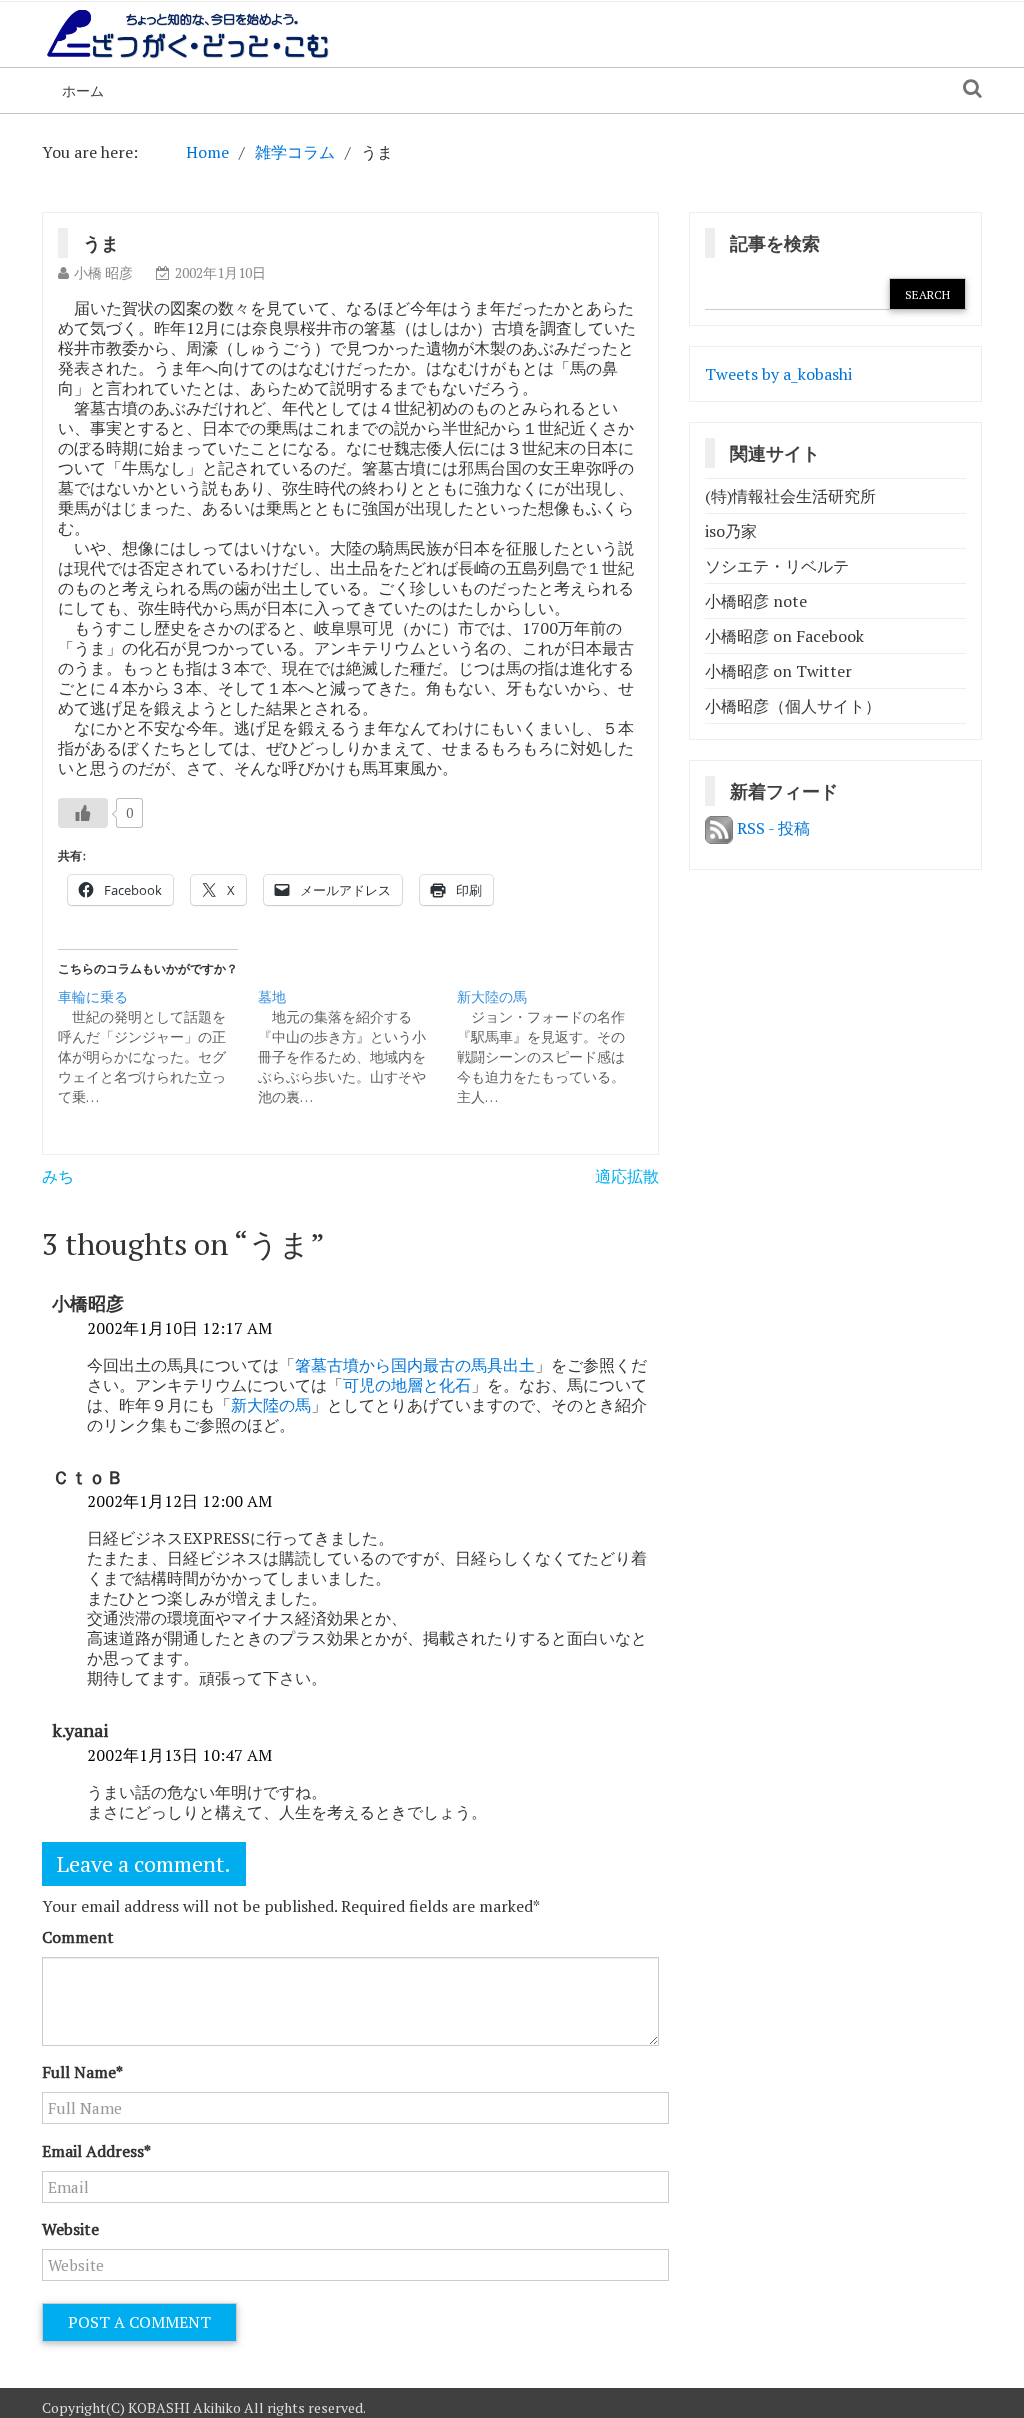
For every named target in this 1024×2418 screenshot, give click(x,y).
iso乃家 (731, 531)
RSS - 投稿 (771, 828)
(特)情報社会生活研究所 (790, 496)
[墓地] (358, 1047)
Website (70, 2229)
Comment (78, 1937)
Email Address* (96, 2151)
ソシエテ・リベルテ (777, 566)
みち (58, 1176)
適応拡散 (627, 1176)
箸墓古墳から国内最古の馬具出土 (415, 1365)
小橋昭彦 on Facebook (784, 636)
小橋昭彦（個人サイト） (793, 706)
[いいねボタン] (83, 813)
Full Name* (82, 2072)
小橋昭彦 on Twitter (778, 671)
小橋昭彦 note (756, 601)
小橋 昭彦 (103, 272)
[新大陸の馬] (557, 1047)
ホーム (83, 90)
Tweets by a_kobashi (778, 374)
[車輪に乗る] (158, 1047)
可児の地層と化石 (407, 1385)
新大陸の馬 (271, 1405)
